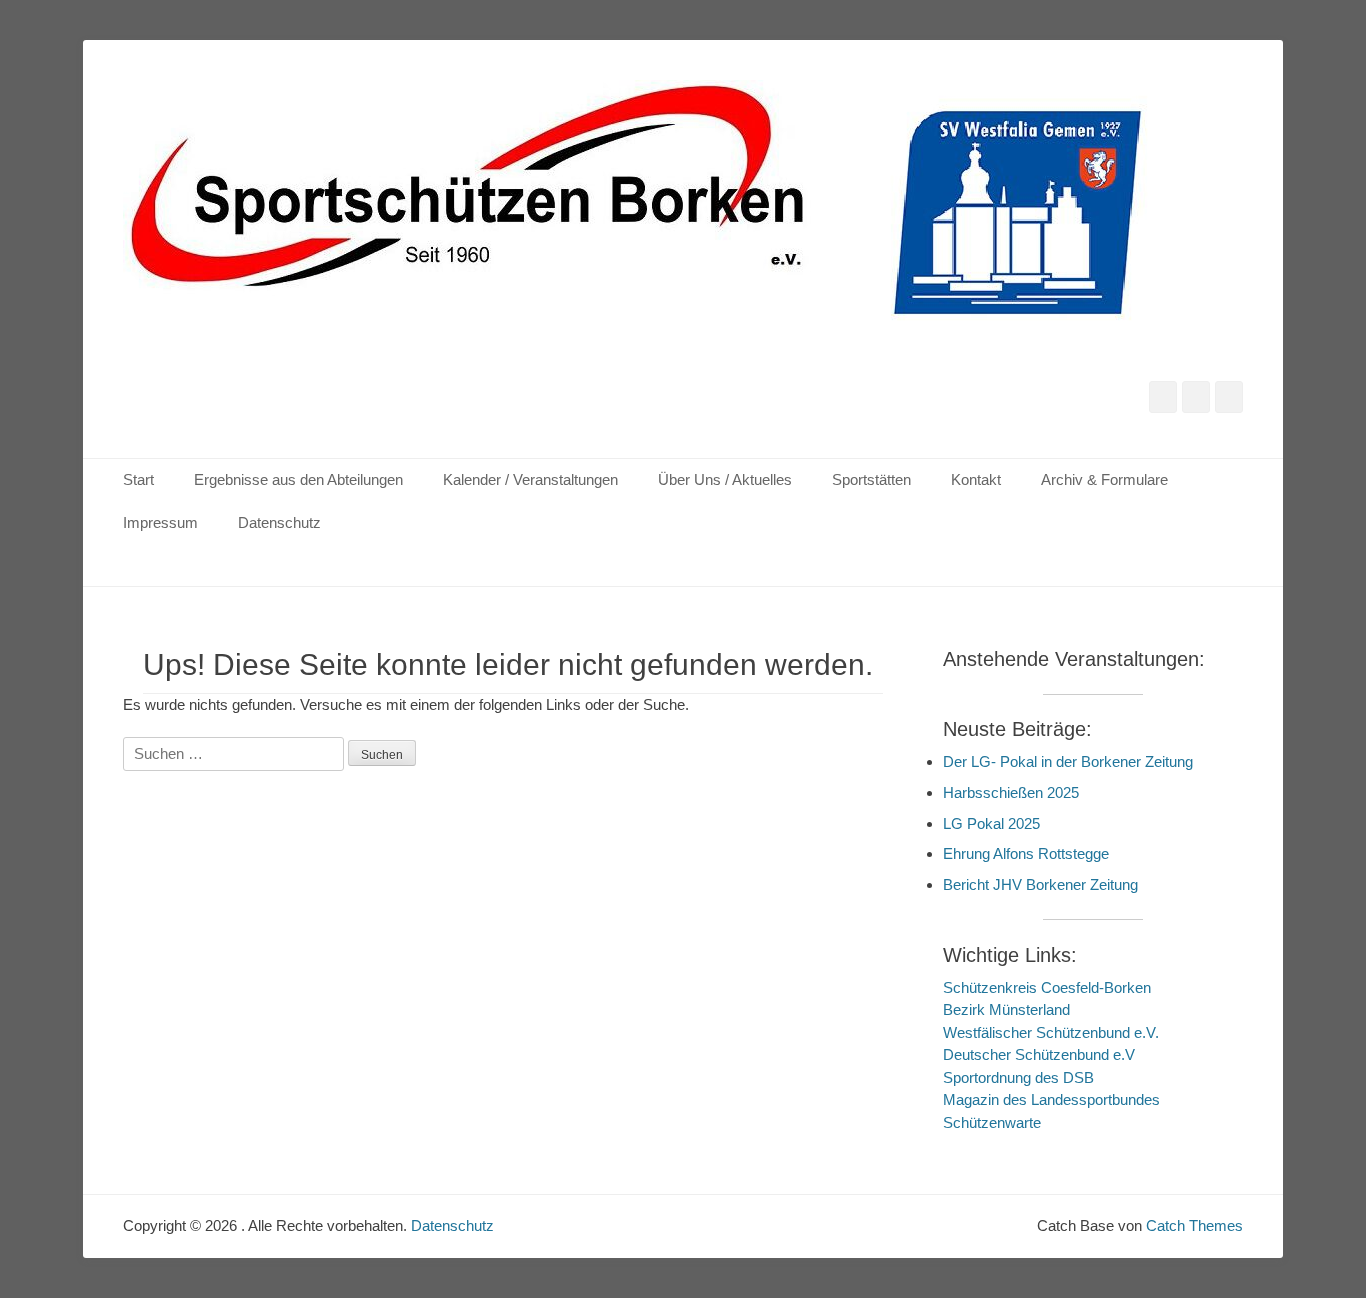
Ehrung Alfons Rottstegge (1026, 853)
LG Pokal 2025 (991, 823)
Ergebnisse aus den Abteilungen (298, 479)
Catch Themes (1194, 1225)
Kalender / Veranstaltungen (530, 479)
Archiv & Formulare (1104, 479)
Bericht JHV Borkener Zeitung (1040, 884)
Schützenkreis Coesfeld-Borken (1047, 987)
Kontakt (976, 479)
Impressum (160, 522)
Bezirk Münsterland (1006, 1009)
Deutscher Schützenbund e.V (1039, 1054)
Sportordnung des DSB (1018, 1077)
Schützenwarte (992, 1122)
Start (138, 479)
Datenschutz (279, 522)
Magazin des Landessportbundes (1051, 1099)
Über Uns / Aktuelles (725, 479)
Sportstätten (871, 479)
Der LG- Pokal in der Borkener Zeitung (1068, 761)
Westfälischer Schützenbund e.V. (1051, 1032)
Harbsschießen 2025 (1011, 792)
